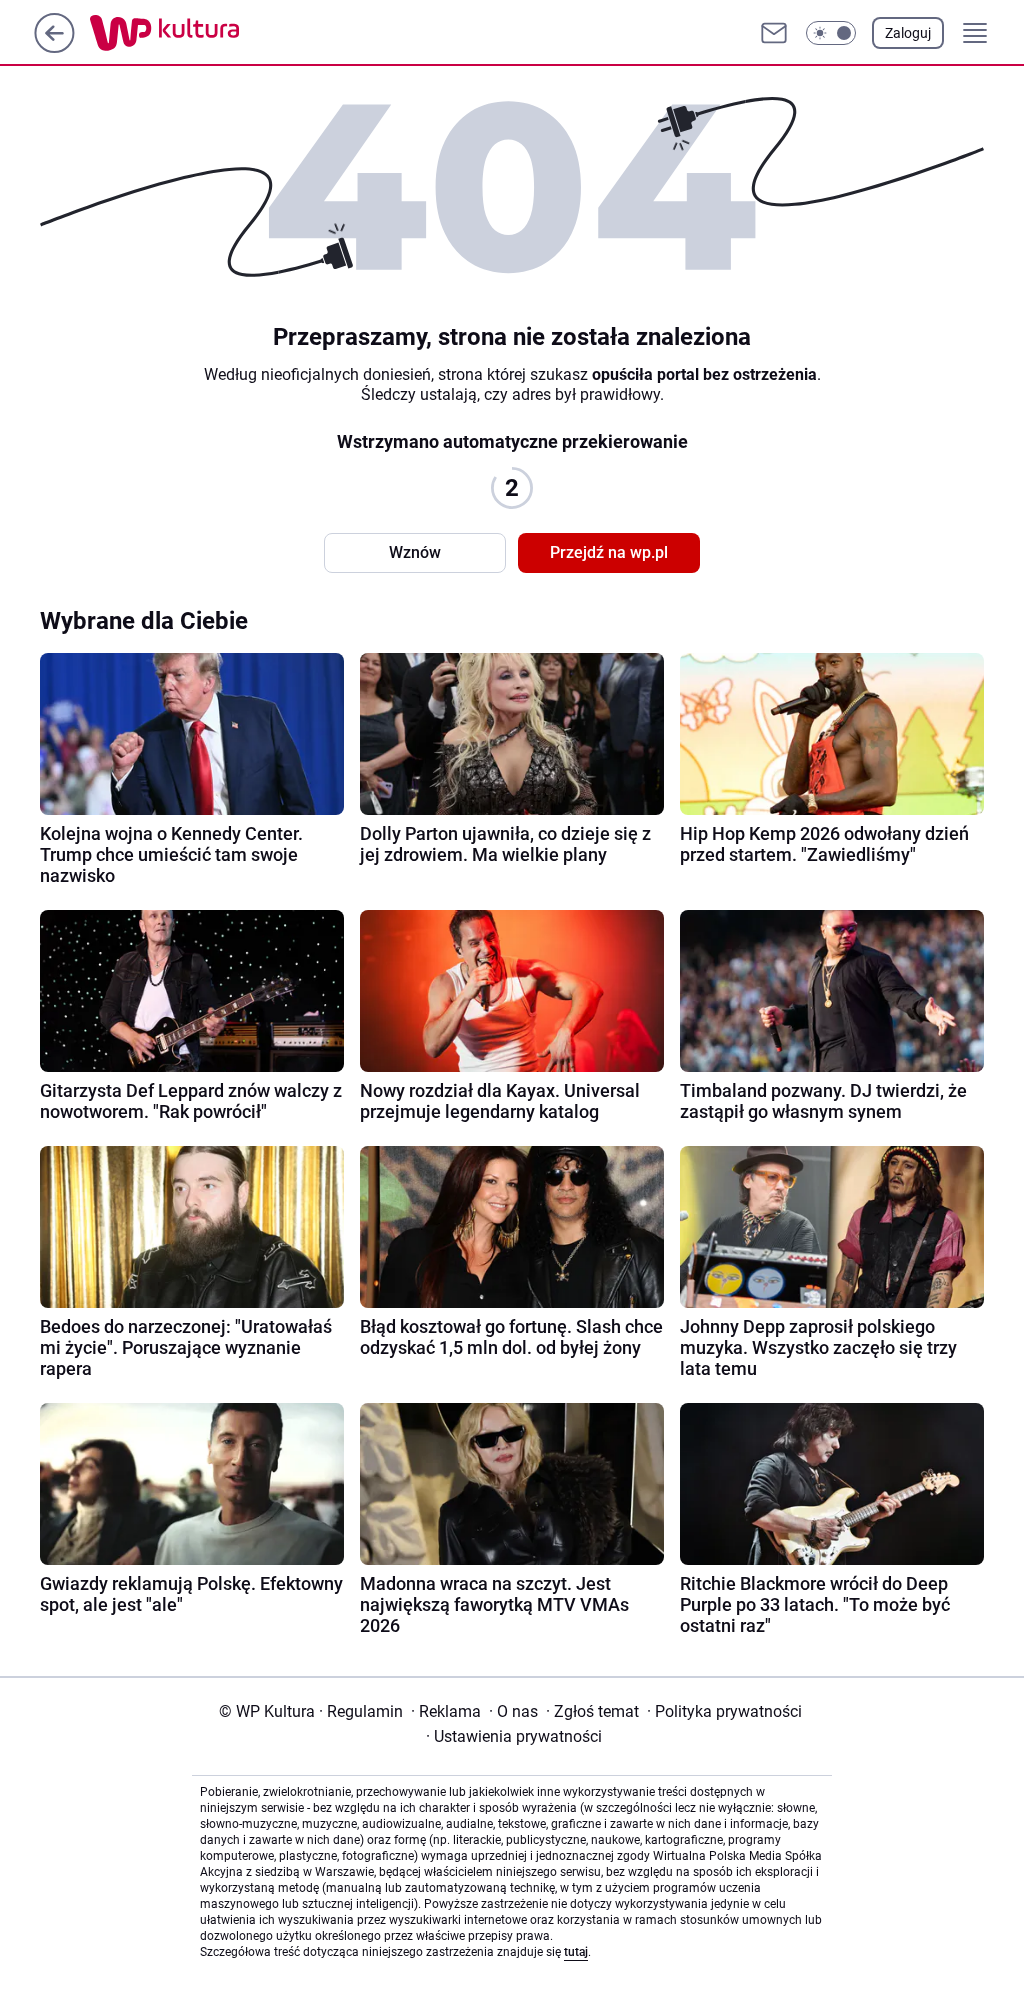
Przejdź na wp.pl (609, 552)
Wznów (415, 552)
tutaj (576, 1952)
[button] (831, 33)
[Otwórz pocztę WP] (774, 33)
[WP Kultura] (209, 33)
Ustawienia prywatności (514, 1736)
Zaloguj (908, 33)
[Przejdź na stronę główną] (54, 47)
